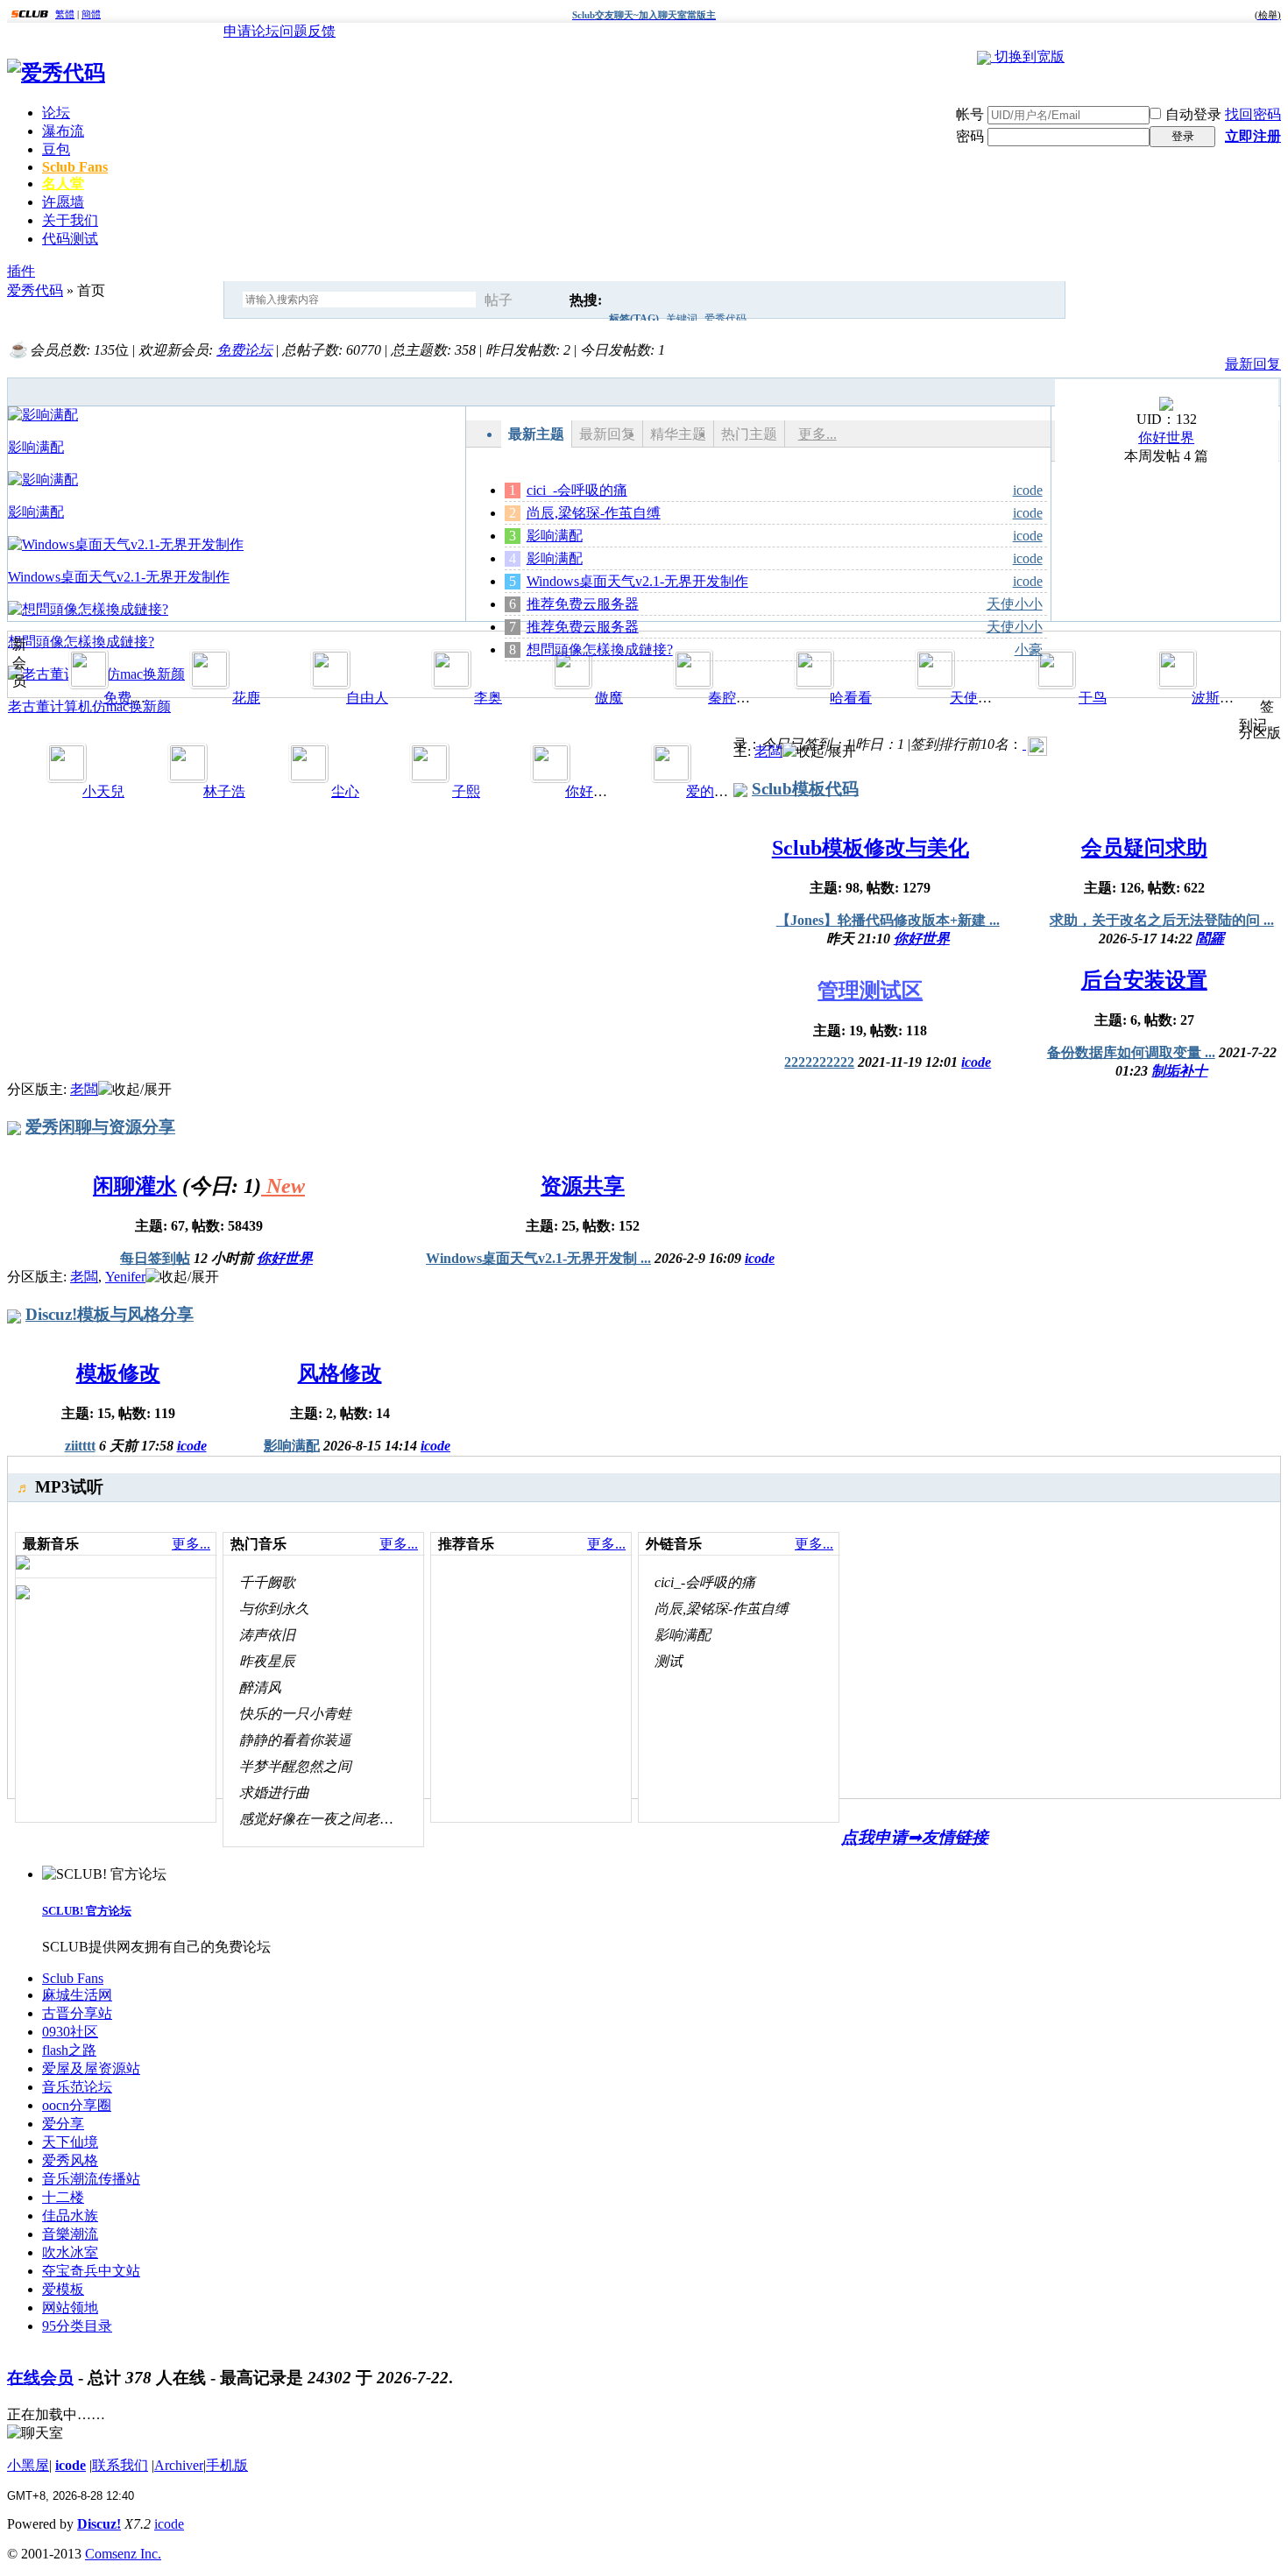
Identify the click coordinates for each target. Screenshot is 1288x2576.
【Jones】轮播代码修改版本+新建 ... (888, 920)
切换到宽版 (1030, 56)
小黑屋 (28, 2465)
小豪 (1029, 649)
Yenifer (125, 1277)
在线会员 (40, 2378)
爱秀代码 (725, 319)
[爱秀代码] (56, 73)
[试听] (412, 1582)
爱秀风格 (70, 2160)
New (283, 1186)
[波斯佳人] (1177, 682)
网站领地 (70, 2308)
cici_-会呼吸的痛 (577, 490)
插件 (21, 271)
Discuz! (99, 2524)
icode (1028, 490)
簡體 (91, 14)
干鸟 (1093, 698)
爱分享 (63, 2124)
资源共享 (583, 1186)
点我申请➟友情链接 (915, 1837)
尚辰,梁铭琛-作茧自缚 (594, 513)
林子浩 (224, 791)
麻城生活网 (77, 1995)
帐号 (970, 114)
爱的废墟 (714, 791)
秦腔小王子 (743, 698)
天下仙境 (70, 2142)
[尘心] (308, 776)
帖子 (499, 300)
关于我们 (70, 220)
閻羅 (1210, 939)
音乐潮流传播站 (91, 2179)
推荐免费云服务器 (583, 604)
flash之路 (69, 2050)
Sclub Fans (75, 167)
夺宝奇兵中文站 (91, 2271)
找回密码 (1253, 114)
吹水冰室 (70, 2252)
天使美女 (978, 698)
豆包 (56, 149)
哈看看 (851, 698)
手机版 (227, 2465)
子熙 (466, 791)
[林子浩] (188, 776)
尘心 (345, 791)
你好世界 (1166, 438)
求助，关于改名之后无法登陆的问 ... (1162, 920)
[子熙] (429, 776)
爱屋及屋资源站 (91, 2068)
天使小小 (1015, 604)
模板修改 (118, 1373)
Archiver (179, 2465)
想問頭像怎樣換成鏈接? (600, 649)
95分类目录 (77, 2326)
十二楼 (63, 2197)
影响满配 (555, 536)
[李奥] (451, 682)
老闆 (768, 751)
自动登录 (1193, 114)
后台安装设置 (1144, 980)
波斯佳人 (1220, 698)
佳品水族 (70, 2216)
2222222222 (819, 1062)
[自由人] (330, 682)
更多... (817, 434)
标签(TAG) (634, 319)
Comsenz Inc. (123, 2554)
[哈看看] (814, 682)
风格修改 (340, 1373)
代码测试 (70, 239)
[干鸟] (1056, 682)
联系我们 (120, 2465)
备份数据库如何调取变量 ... (1131, 1052)
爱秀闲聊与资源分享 (100, 1127)
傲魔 (609, 698)
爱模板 (63, 2289)
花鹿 (246, 698)
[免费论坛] (88, 682)
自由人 (367, 698)
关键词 (682, 319)
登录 (1183, 136)
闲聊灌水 (135, 1186)
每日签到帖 (155, 1258)
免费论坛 (244, 350)
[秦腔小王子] (693, 682)
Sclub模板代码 (805, 789)
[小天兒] (67, 776)
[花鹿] (209, 682)
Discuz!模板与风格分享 (110, 1314)
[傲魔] (572, 682)
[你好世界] (1166, 406)
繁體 (65, 14)
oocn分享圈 (77, 2105)
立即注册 (1253, 136)
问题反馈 (308, 31)
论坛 (56, 113)
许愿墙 (63, 202)
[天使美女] (935, 682)
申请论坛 (251, 31)
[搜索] (546, 300)
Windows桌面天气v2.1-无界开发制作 (637, 581)
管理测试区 (870, 991)
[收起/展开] (819, 752)
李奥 (488, 698)
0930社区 (70, 2032)
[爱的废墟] (671, 776)
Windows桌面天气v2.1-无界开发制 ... (538, 1258)
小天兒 (103, 791)
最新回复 (1253, 364)
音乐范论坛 (77, 2087)
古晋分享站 (77, 2013)
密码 (970, 136)
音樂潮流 (70, 2234)
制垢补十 (1179, 1071)
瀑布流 (63, 131)
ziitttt (80, 1446)
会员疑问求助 (1144, 848)
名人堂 (63, 183)
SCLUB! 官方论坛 (87, 1911)
